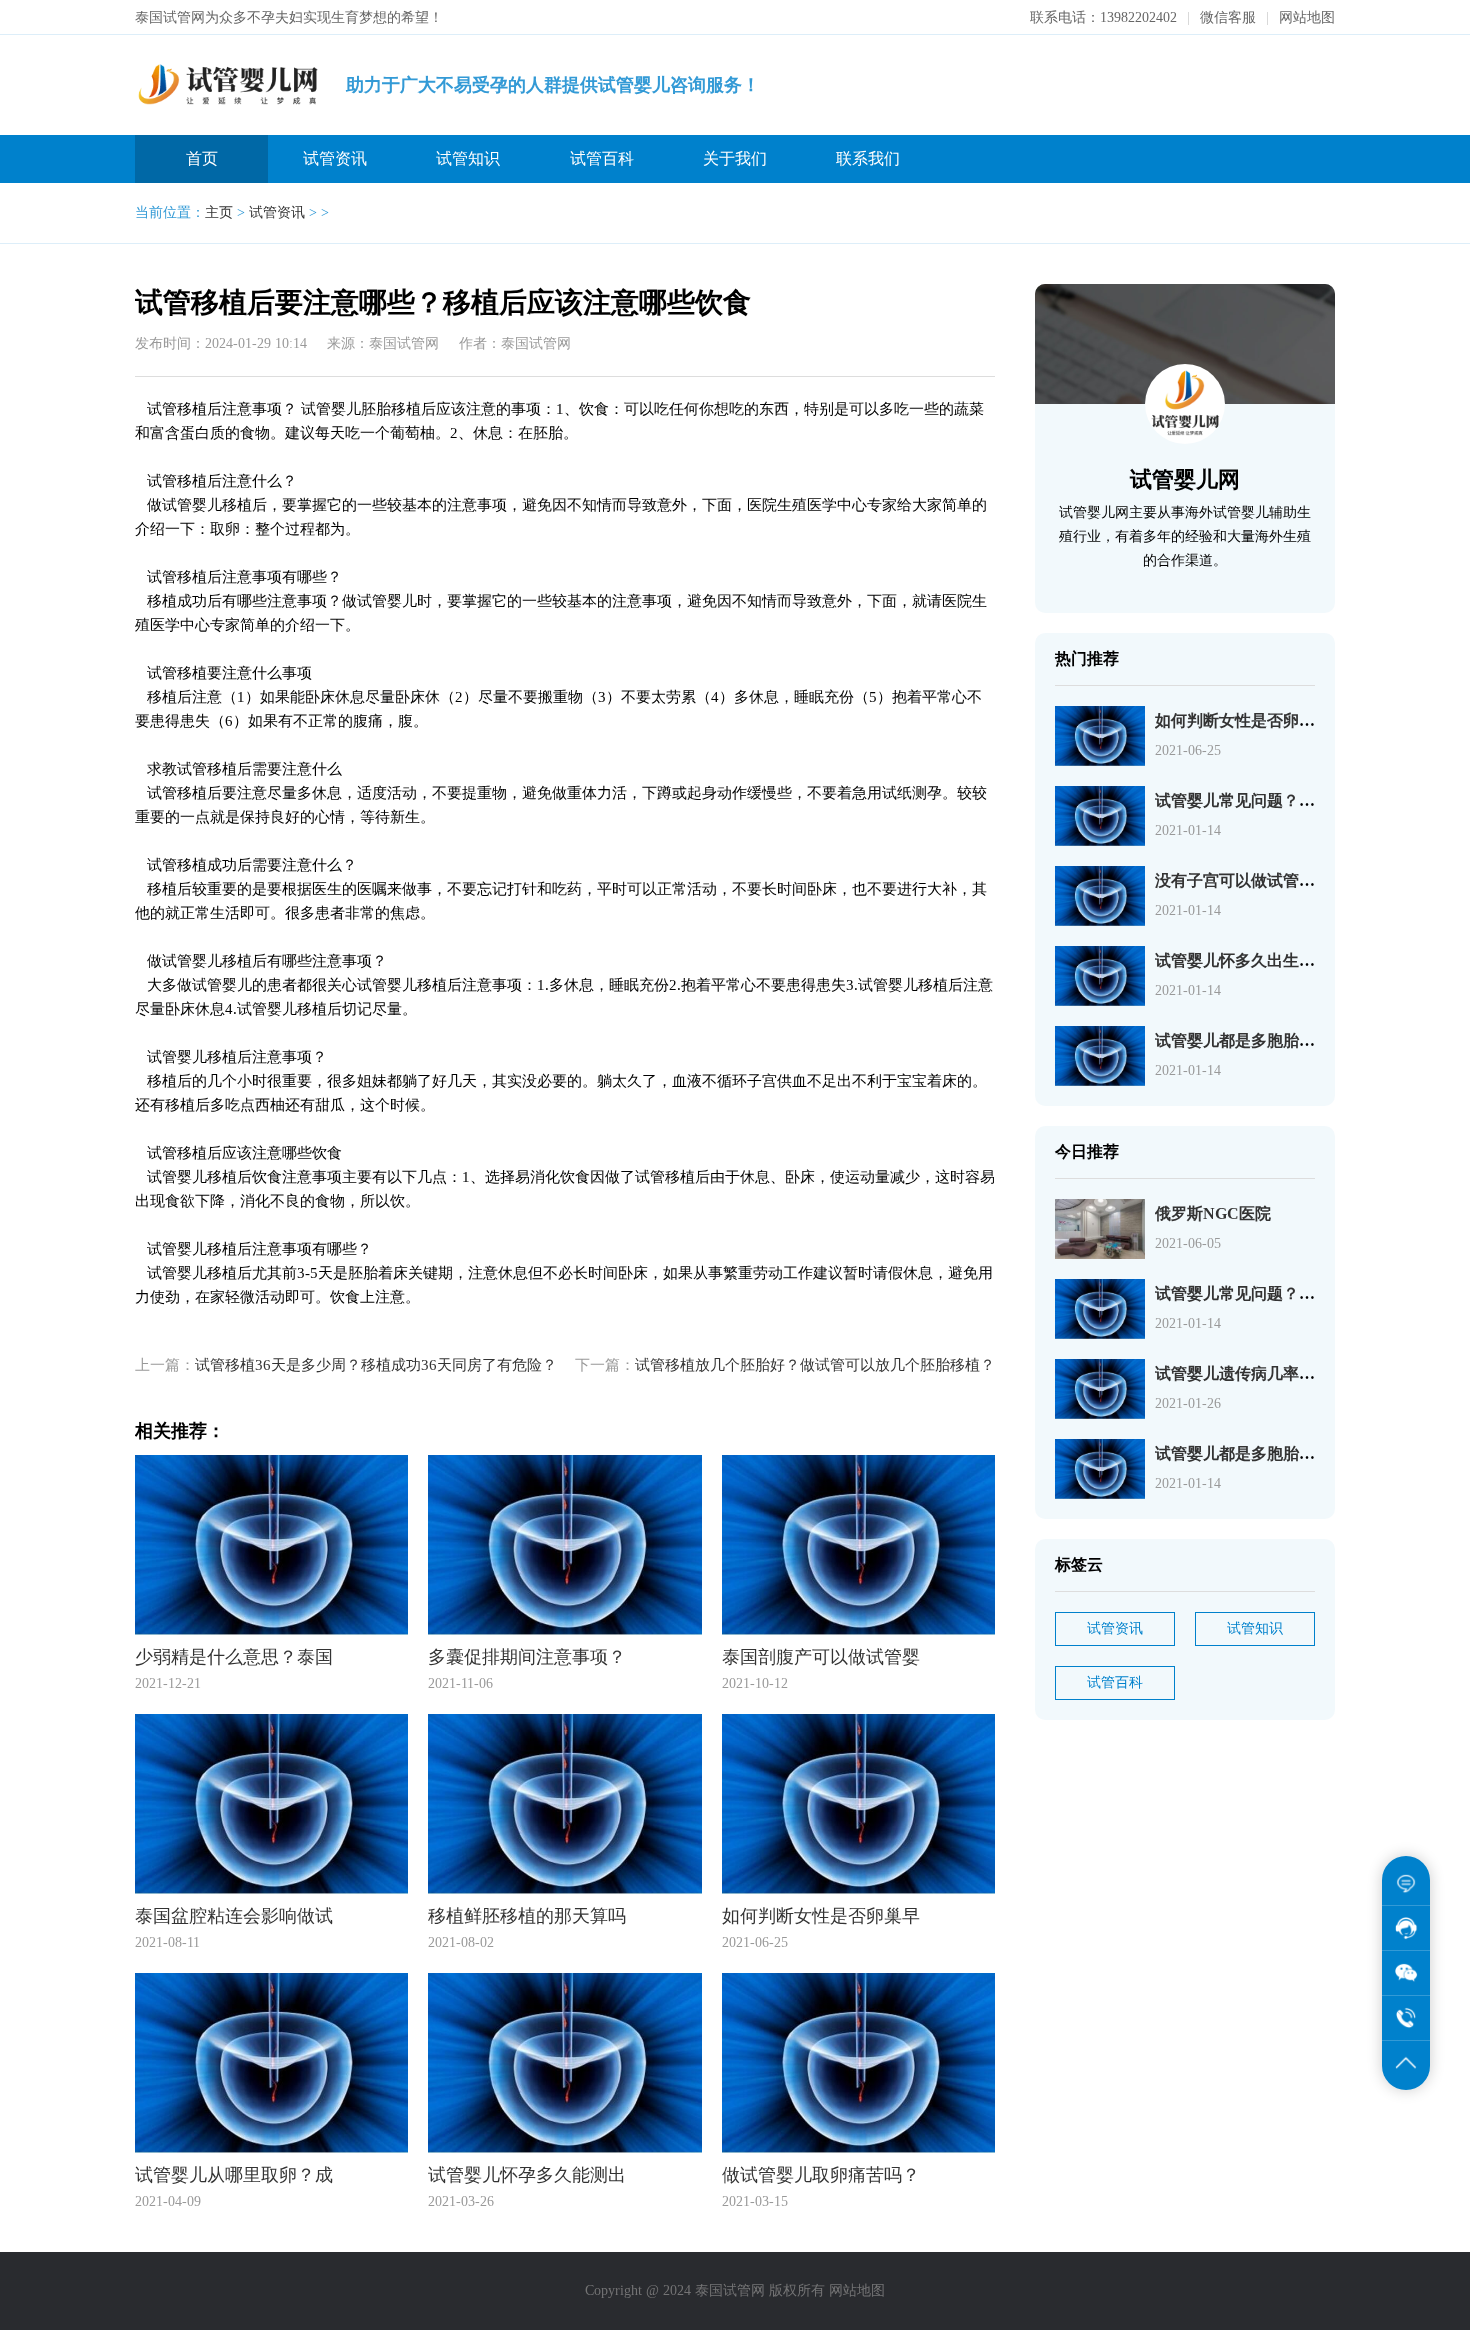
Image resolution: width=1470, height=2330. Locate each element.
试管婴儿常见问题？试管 (1243, 800)
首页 (202, 158)
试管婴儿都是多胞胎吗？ (1243, 1040)
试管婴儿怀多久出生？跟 (1243, 960)
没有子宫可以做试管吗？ (1243, 880)
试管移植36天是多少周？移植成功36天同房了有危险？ (376, 1365)
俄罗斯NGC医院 (1213, 1213)
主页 (219, 212)
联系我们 (868, 158)
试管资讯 (335, 158)
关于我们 (735, 158)
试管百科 (602, 158)
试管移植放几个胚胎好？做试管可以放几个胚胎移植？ (815, 1365)
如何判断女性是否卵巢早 (1243, 720)
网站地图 (1307, 17)
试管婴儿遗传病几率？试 (1243, 1373)
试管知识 (468, 158)
